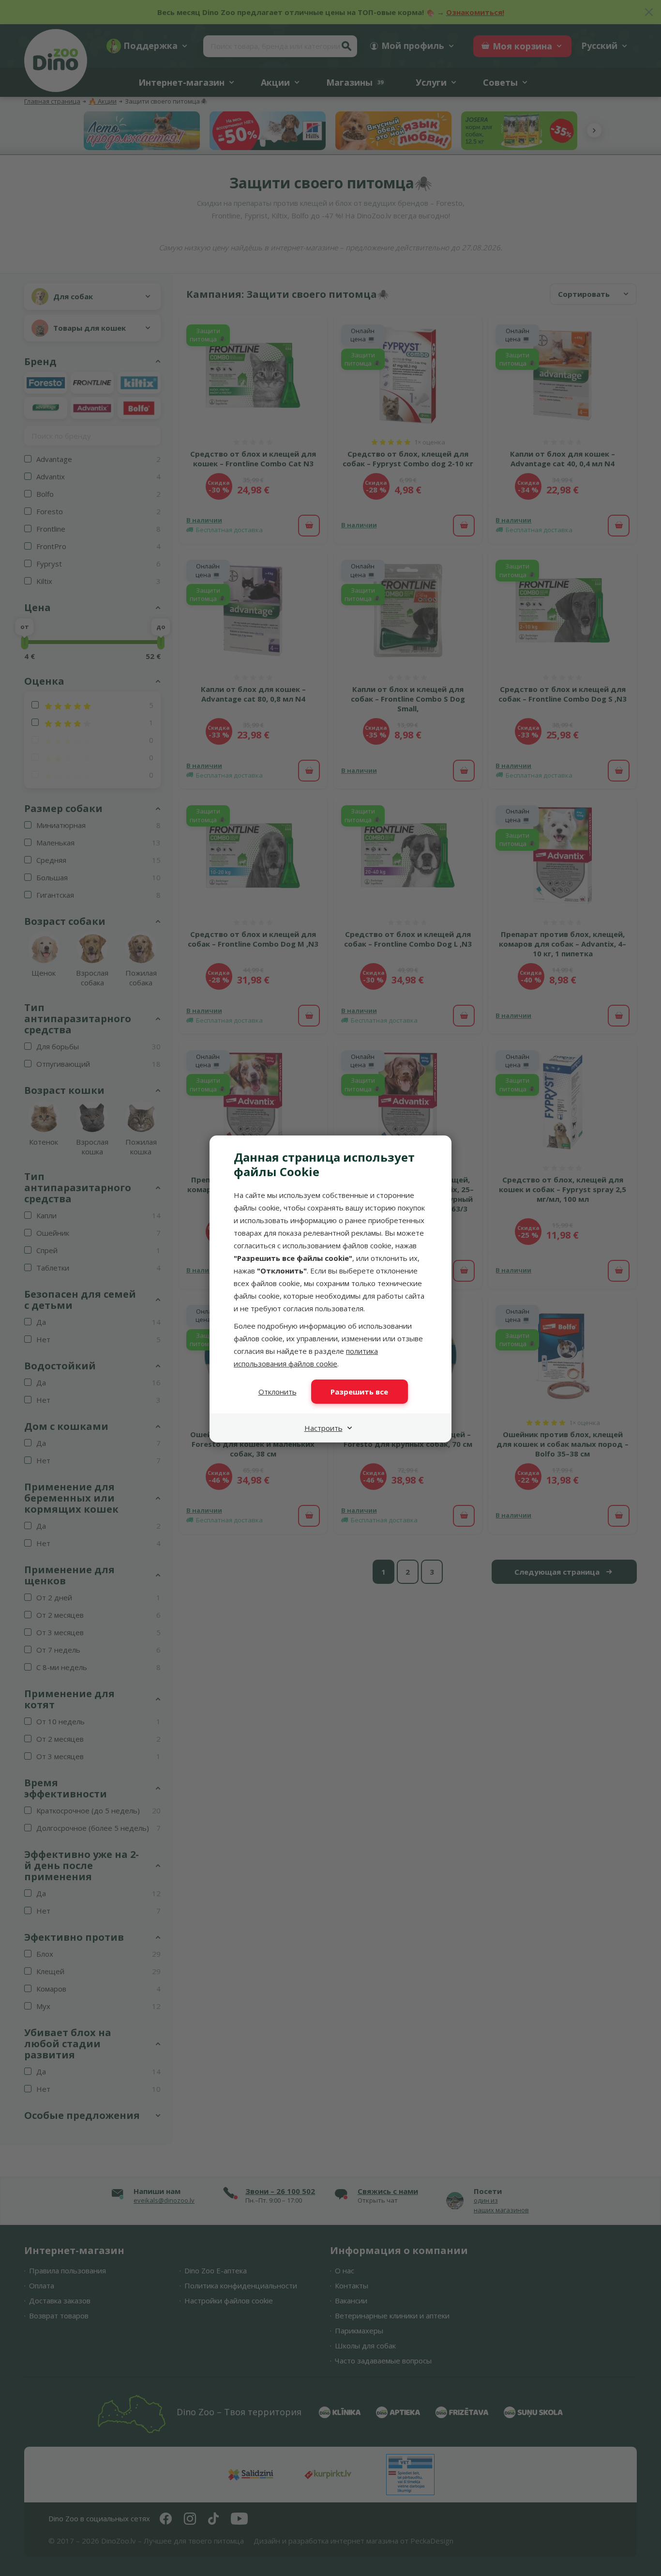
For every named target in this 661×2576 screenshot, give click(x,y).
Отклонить (278, 1392)
